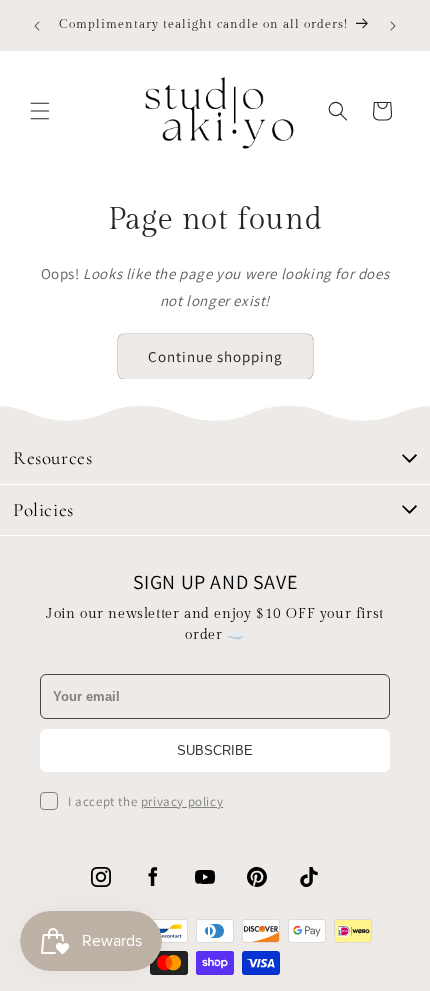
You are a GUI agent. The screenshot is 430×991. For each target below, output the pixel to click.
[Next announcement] (393, 26)
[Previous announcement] (37, 26)
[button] (40, 111)
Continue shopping (215, 356)
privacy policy (182, 801)
